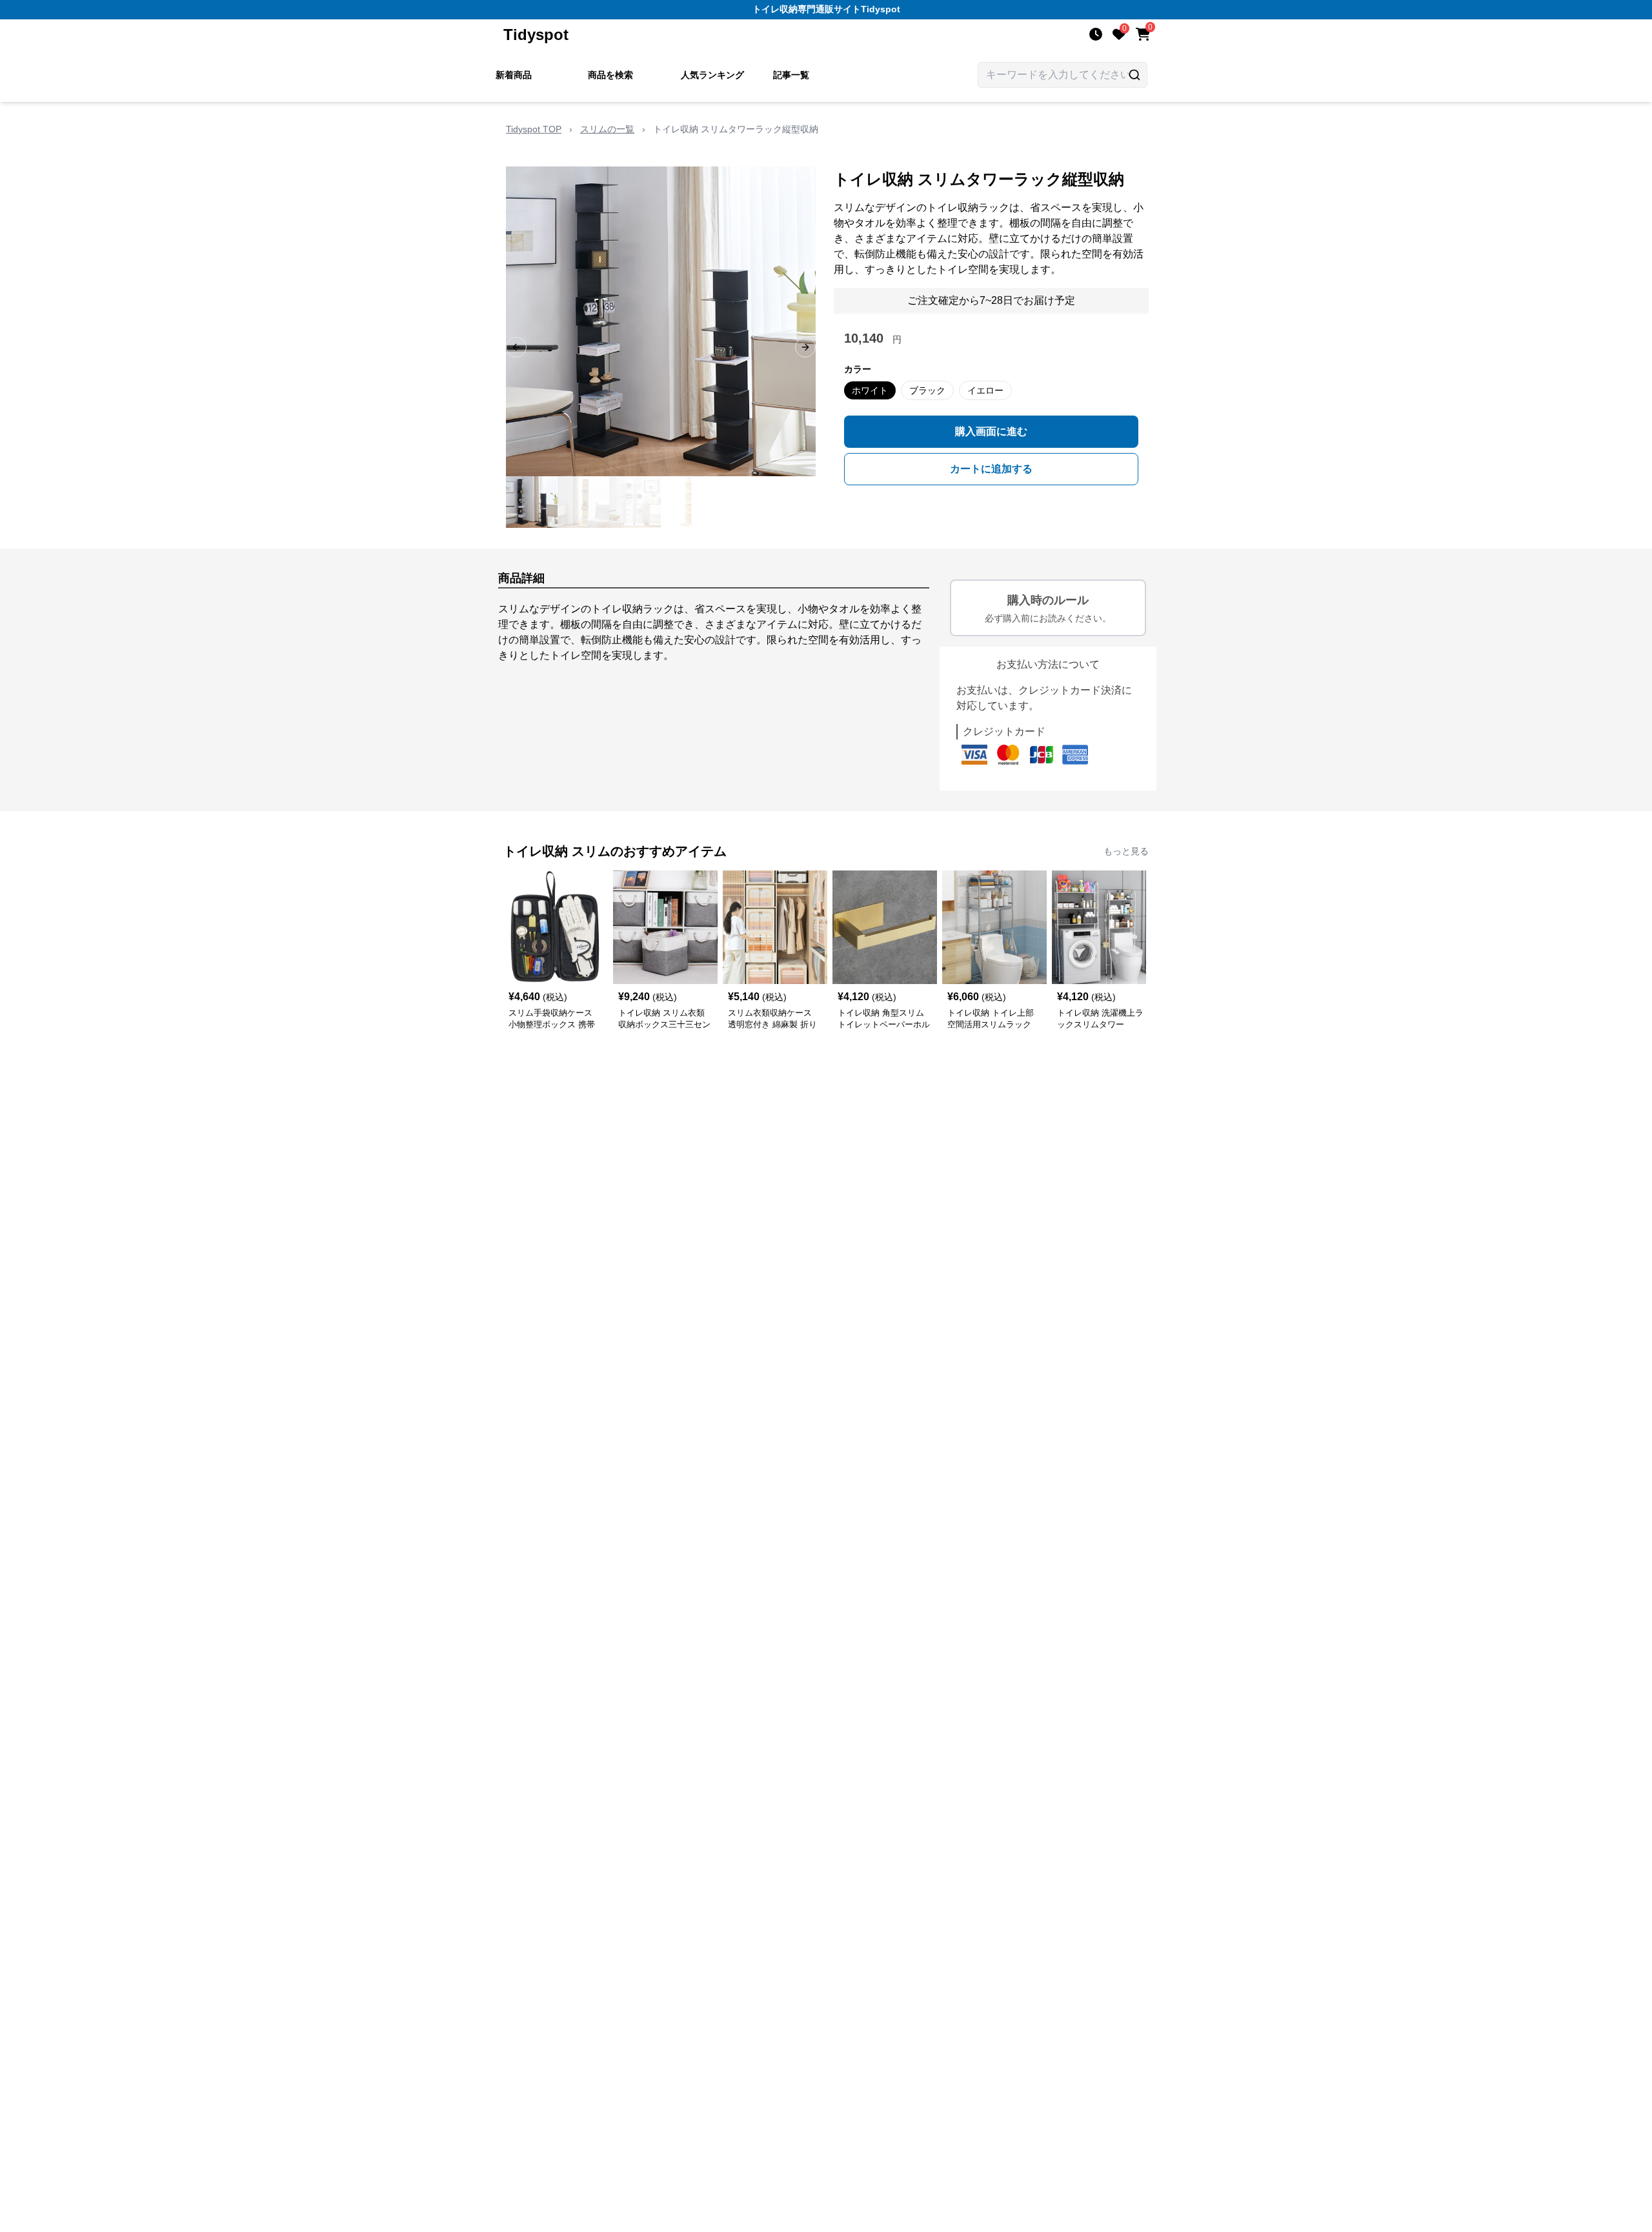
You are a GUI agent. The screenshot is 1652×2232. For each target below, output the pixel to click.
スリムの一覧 (607, 129)
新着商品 (514, 75)
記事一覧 (791, 75)
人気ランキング (712, 75)
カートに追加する (991, 469)
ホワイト (870, 390)
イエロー (985, 390)
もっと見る (1126, 851)
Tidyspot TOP (534, 129)
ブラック (927, 390)
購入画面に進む (991, 431)
